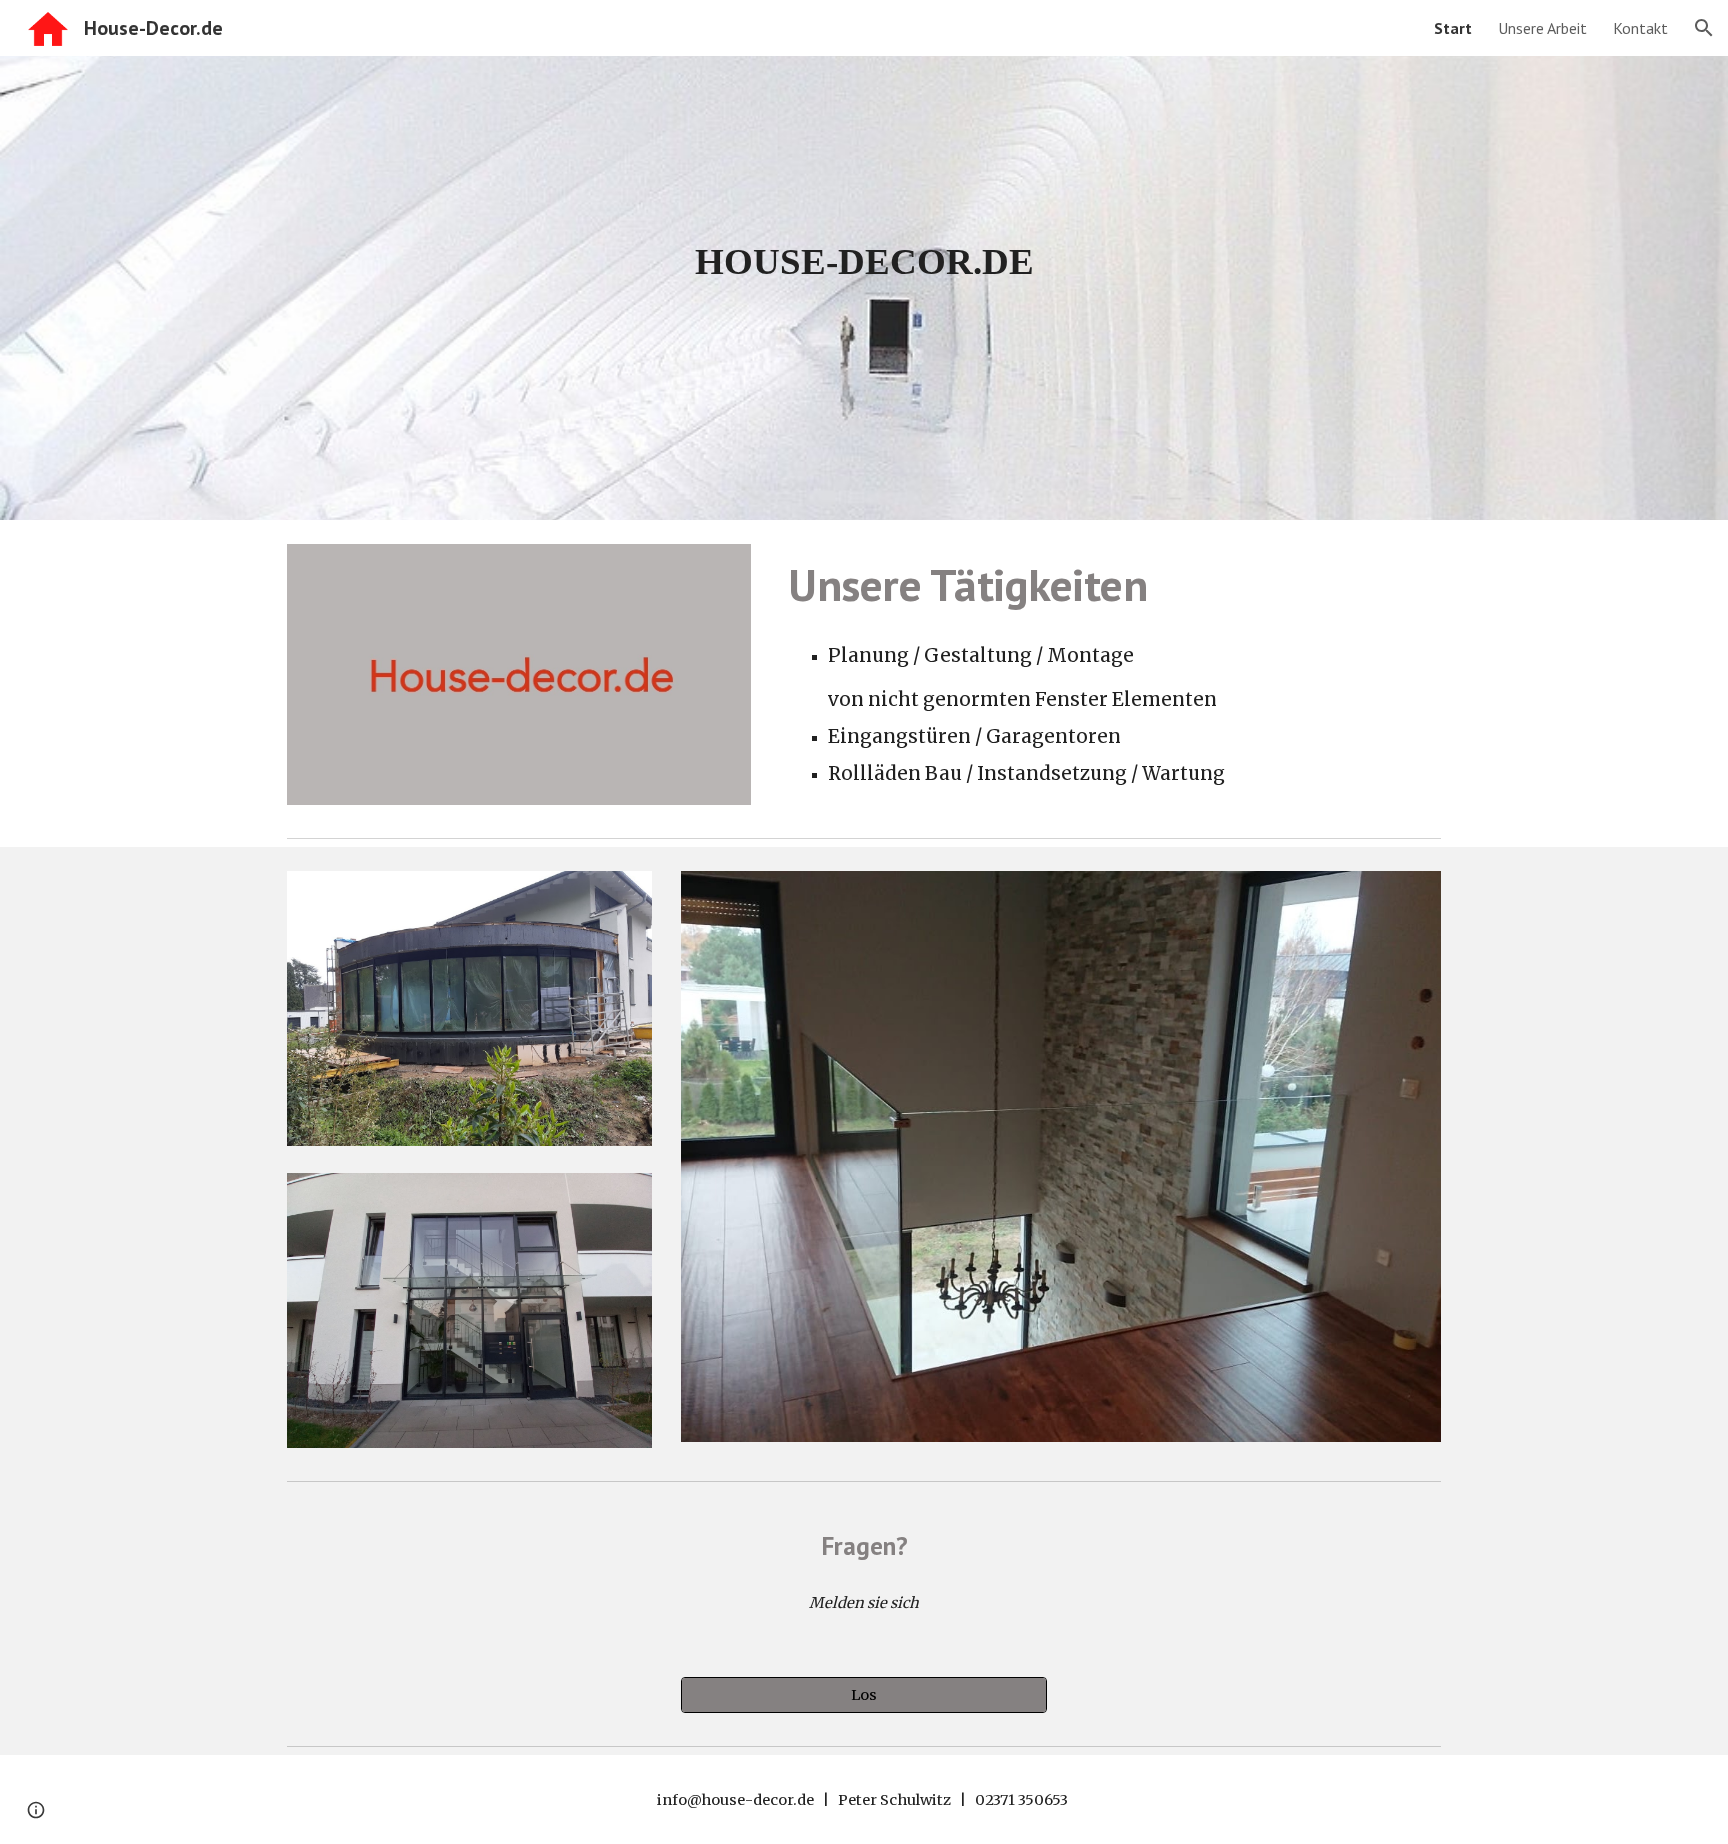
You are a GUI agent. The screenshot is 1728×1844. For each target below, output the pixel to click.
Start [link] (1453, 28)
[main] (864, 261)
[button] (1704, 28)
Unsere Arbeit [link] (1542, 28)
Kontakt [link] (1640, 28)
